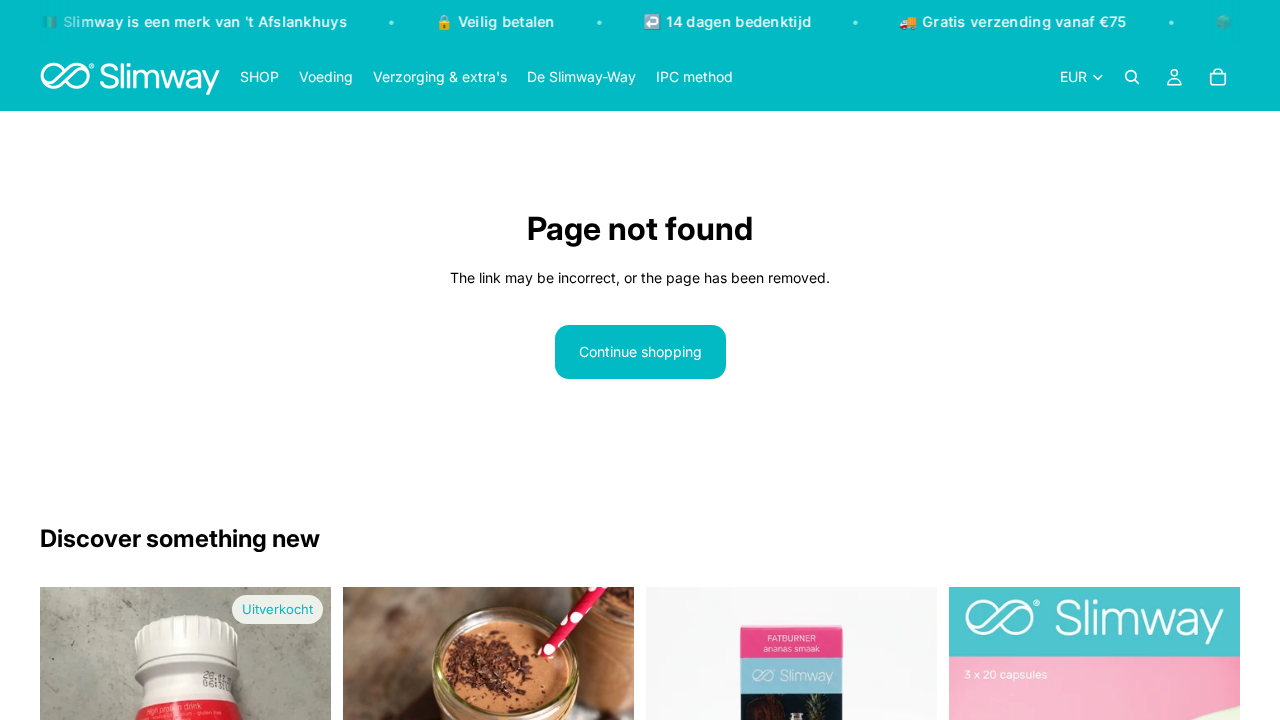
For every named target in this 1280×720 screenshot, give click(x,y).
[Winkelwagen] (1218, 77)
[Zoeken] (1132, 77)
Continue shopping (640, 351)
